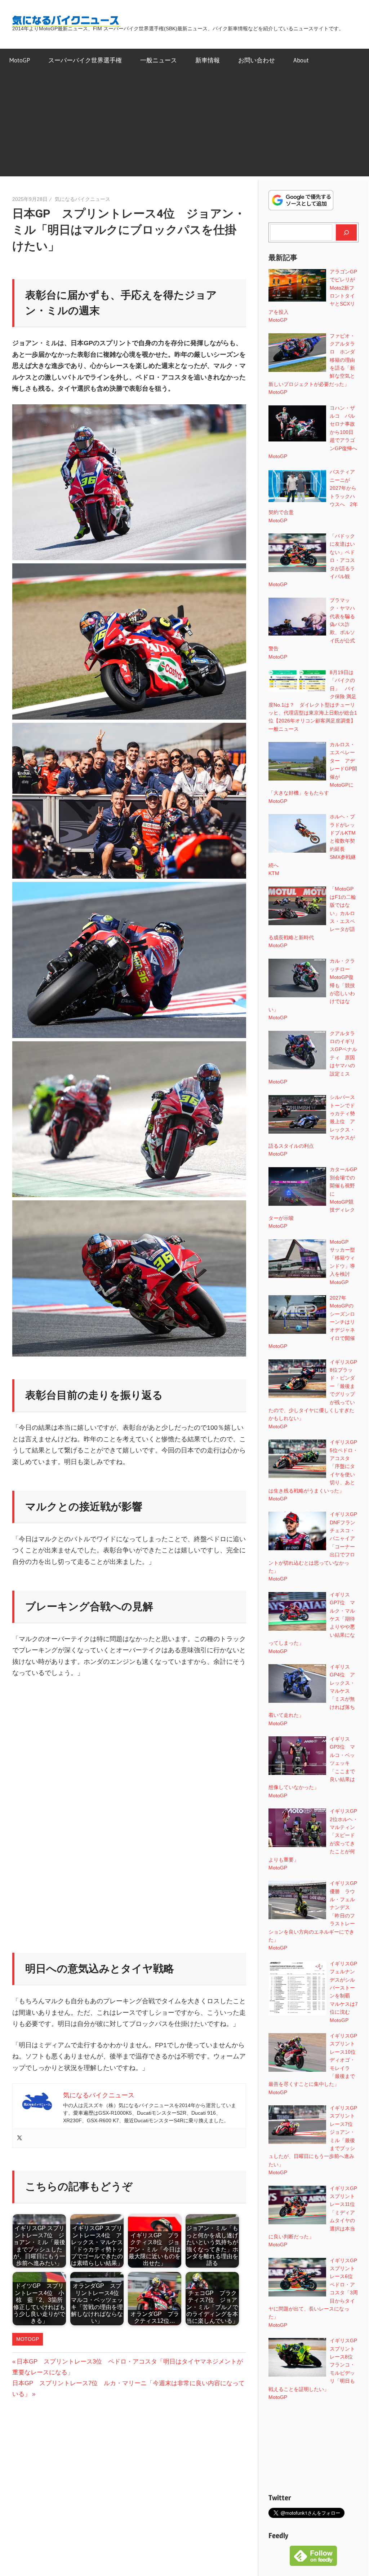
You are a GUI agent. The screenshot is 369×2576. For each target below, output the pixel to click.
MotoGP (20, 60)
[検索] (346, 232)
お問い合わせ (257, 60)
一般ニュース (159, 60)
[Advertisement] (184, 126)
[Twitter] (19, 2138)
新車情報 (208, 60)
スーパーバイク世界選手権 (85, 60)
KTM (274, 873)
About (301, 60)
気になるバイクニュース (83, 199)
